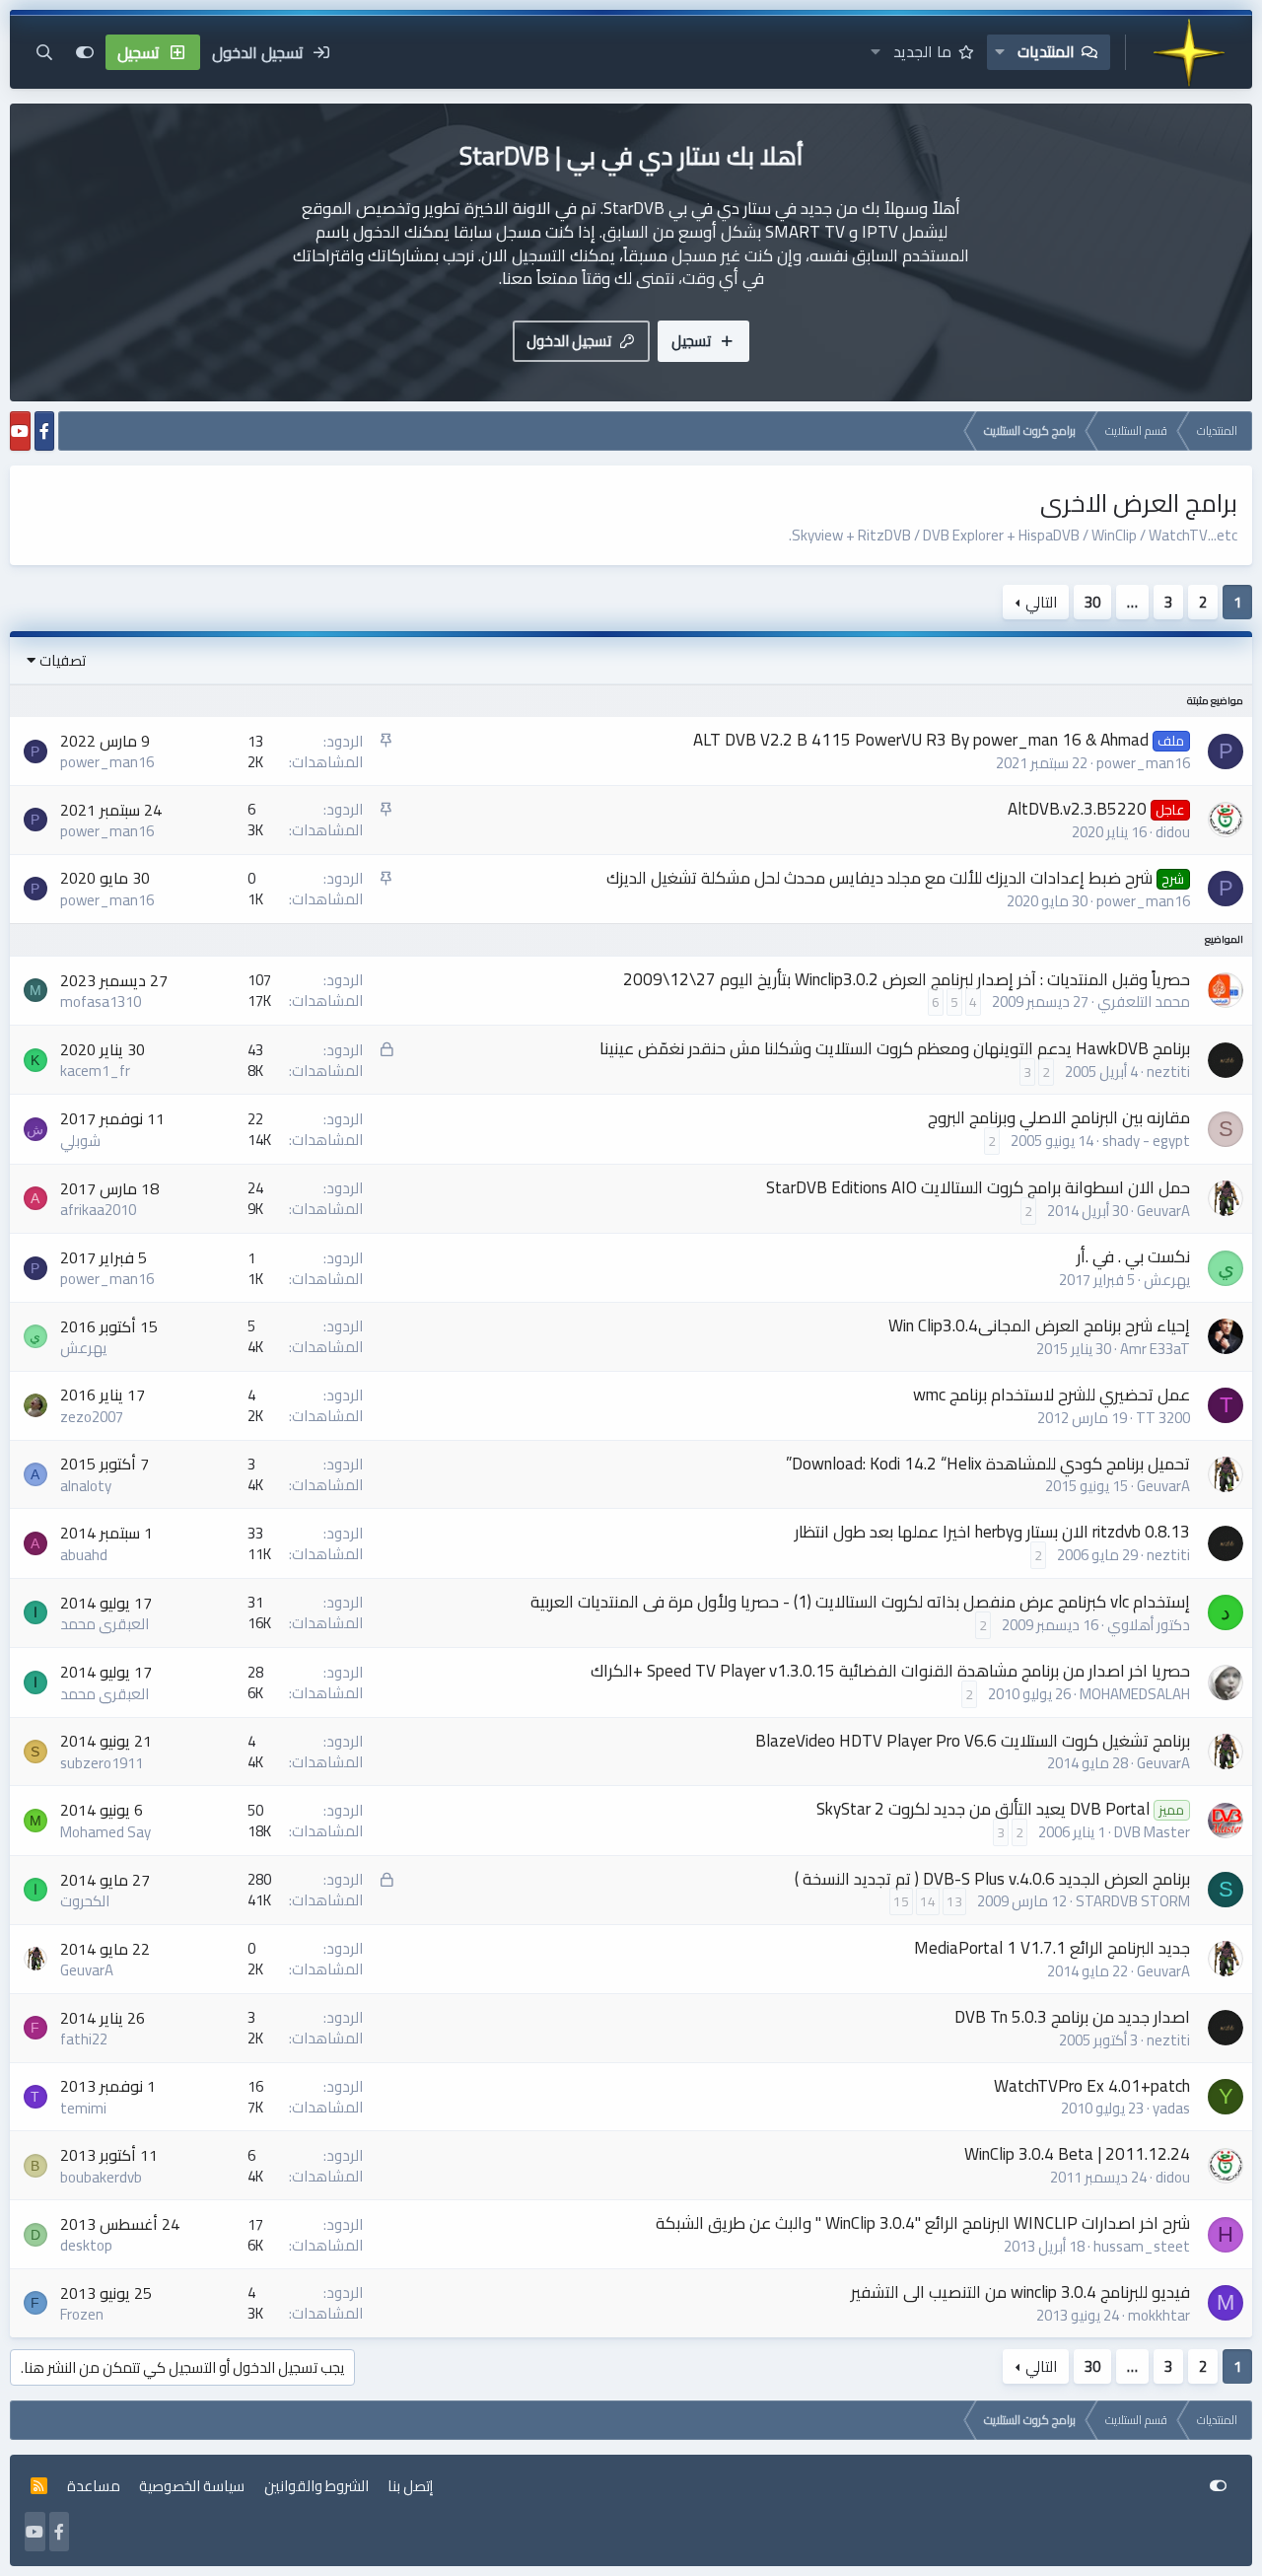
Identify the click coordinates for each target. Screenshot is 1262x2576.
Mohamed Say (105, 1832)
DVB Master (1152, 1832)
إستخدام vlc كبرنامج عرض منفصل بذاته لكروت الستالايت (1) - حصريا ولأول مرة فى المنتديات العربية (860, 1602)
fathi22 (84, 2039)
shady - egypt (1146, 1141)
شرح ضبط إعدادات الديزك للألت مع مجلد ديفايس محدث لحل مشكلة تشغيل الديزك (879, 878)
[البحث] (44, 52)
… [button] (1132, 602)
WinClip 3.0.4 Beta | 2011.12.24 (1077, 2154)
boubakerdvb (101, 2177)
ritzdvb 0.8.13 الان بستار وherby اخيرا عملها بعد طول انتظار (992, 1532)
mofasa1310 (101, 1002)
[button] (1000, 52)
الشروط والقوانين (316, 2486)
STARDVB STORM (1133, 1901)
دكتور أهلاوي (1149, 1625)
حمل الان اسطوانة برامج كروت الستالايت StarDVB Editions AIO (978, 1187)
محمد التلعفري (1144, 1002)
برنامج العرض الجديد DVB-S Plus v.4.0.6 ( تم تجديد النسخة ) (992, 1879)
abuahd (84, 1555)
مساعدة (94, 2486)
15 (901, 1901)
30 (1092, 602)
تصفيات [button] (63, 660)
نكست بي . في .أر (1133, 1256)
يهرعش (1167, 1280)
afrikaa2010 (98, 1210)
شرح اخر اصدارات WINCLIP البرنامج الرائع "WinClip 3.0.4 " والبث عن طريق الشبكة (923, 2223)
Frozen (82, 2314)
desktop (86, 2245)
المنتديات (1046, 51)
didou (1173, 832)
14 (928, 1901)
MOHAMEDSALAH (1135, 1694)
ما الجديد (922, 51)
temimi (83, 2108)
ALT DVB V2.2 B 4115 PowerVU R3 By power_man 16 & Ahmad (921, 740)
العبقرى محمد (105, 1624)
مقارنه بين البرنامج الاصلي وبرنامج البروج (1059, 1117)
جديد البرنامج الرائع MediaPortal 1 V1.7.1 (1052, 1948)
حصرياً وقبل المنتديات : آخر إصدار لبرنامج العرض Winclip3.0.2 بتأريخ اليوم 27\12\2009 (907, 979)
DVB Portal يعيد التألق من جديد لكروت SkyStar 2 (983, 1809)
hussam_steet (1142, 2246)
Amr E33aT (1155, 1349)
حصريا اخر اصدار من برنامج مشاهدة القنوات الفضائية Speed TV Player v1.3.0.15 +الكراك (890, 1671)
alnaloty (86, 1486)
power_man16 (1143, 763)
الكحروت (85, 1901)
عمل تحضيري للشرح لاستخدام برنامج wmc (1052, 1395)
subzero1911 (102, 1763)
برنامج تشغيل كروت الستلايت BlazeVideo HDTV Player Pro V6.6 (973, 1741)
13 (954, 1901)
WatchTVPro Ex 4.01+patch (1092, 2086)
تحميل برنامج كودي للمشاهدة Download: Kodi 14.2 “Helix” (988, 1464)
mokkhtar (1159, 2315)
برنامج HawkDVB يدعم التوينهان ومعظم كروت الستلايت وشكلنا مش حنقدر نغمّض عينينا (895, 1048)
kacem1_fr (95, 1071)
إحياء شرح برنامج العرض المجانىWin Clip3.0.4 (1039, 1325)
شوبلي (80, 1141)
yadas (1171, 2108)
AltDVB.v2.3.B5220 (1077, 809)
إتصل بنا (410, 2486)
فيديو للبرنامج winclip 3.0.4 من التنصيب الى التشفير (1020, 2292)
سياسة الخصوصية (192, 2486)
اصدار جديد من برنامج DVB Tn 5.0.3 (1072, 2017)
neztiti (1168, 1072)
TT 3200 (1163, 1418)
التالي (1041, 602)
